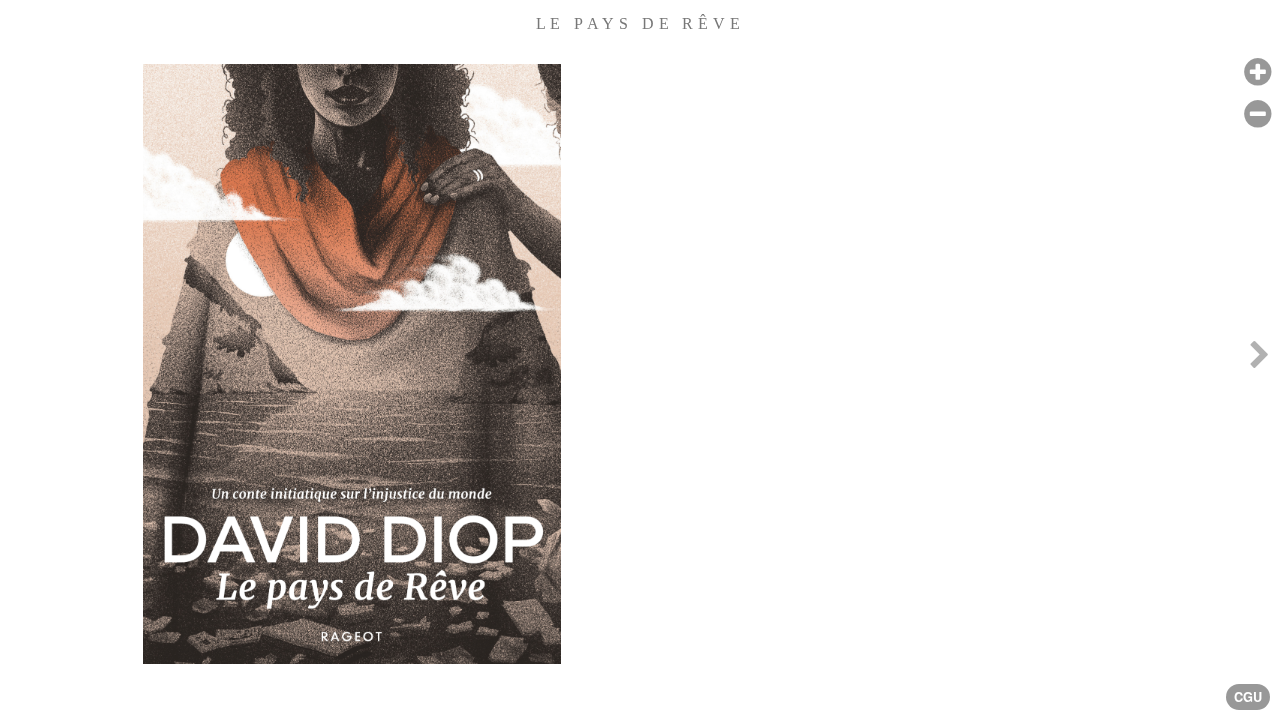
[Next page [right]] (1259, 360)
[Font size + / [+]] (1257, 72)
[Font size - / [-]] (1257, 114)
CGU (1248, 697)
